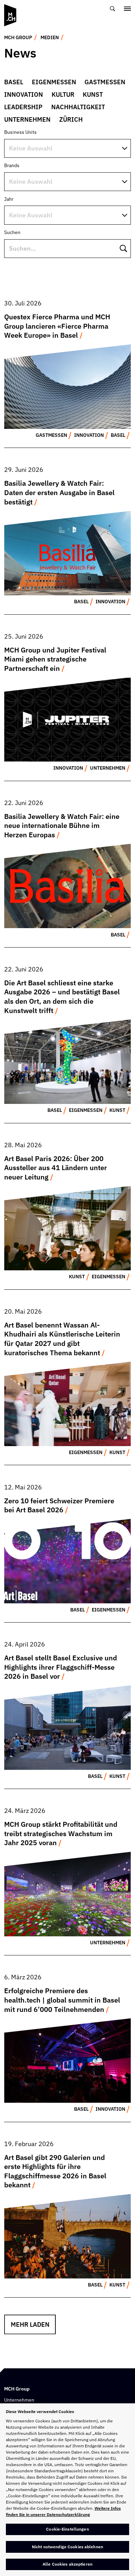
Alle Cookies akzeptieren (67, 2564)
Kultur (63, 94)
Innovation (24, 94)
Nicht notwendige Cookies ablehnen (67, 2547)
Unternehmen (27, 119)
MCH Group (18, 37)
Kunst (93, 94)
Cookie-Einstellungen (67, 2529)
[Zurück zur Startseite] (10, 15)
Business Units (20, 132)
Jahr (9, 199)
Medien (50, 37)
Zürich (71, 119)
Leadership (23, 107)
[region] (67, 2490)
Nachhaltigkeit (78, 107)
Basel (14, 82)
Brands (12, 165)
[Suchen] (113, 8)
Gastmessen (105, 82)
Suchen (12, 232)
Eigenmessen (54, 82)
